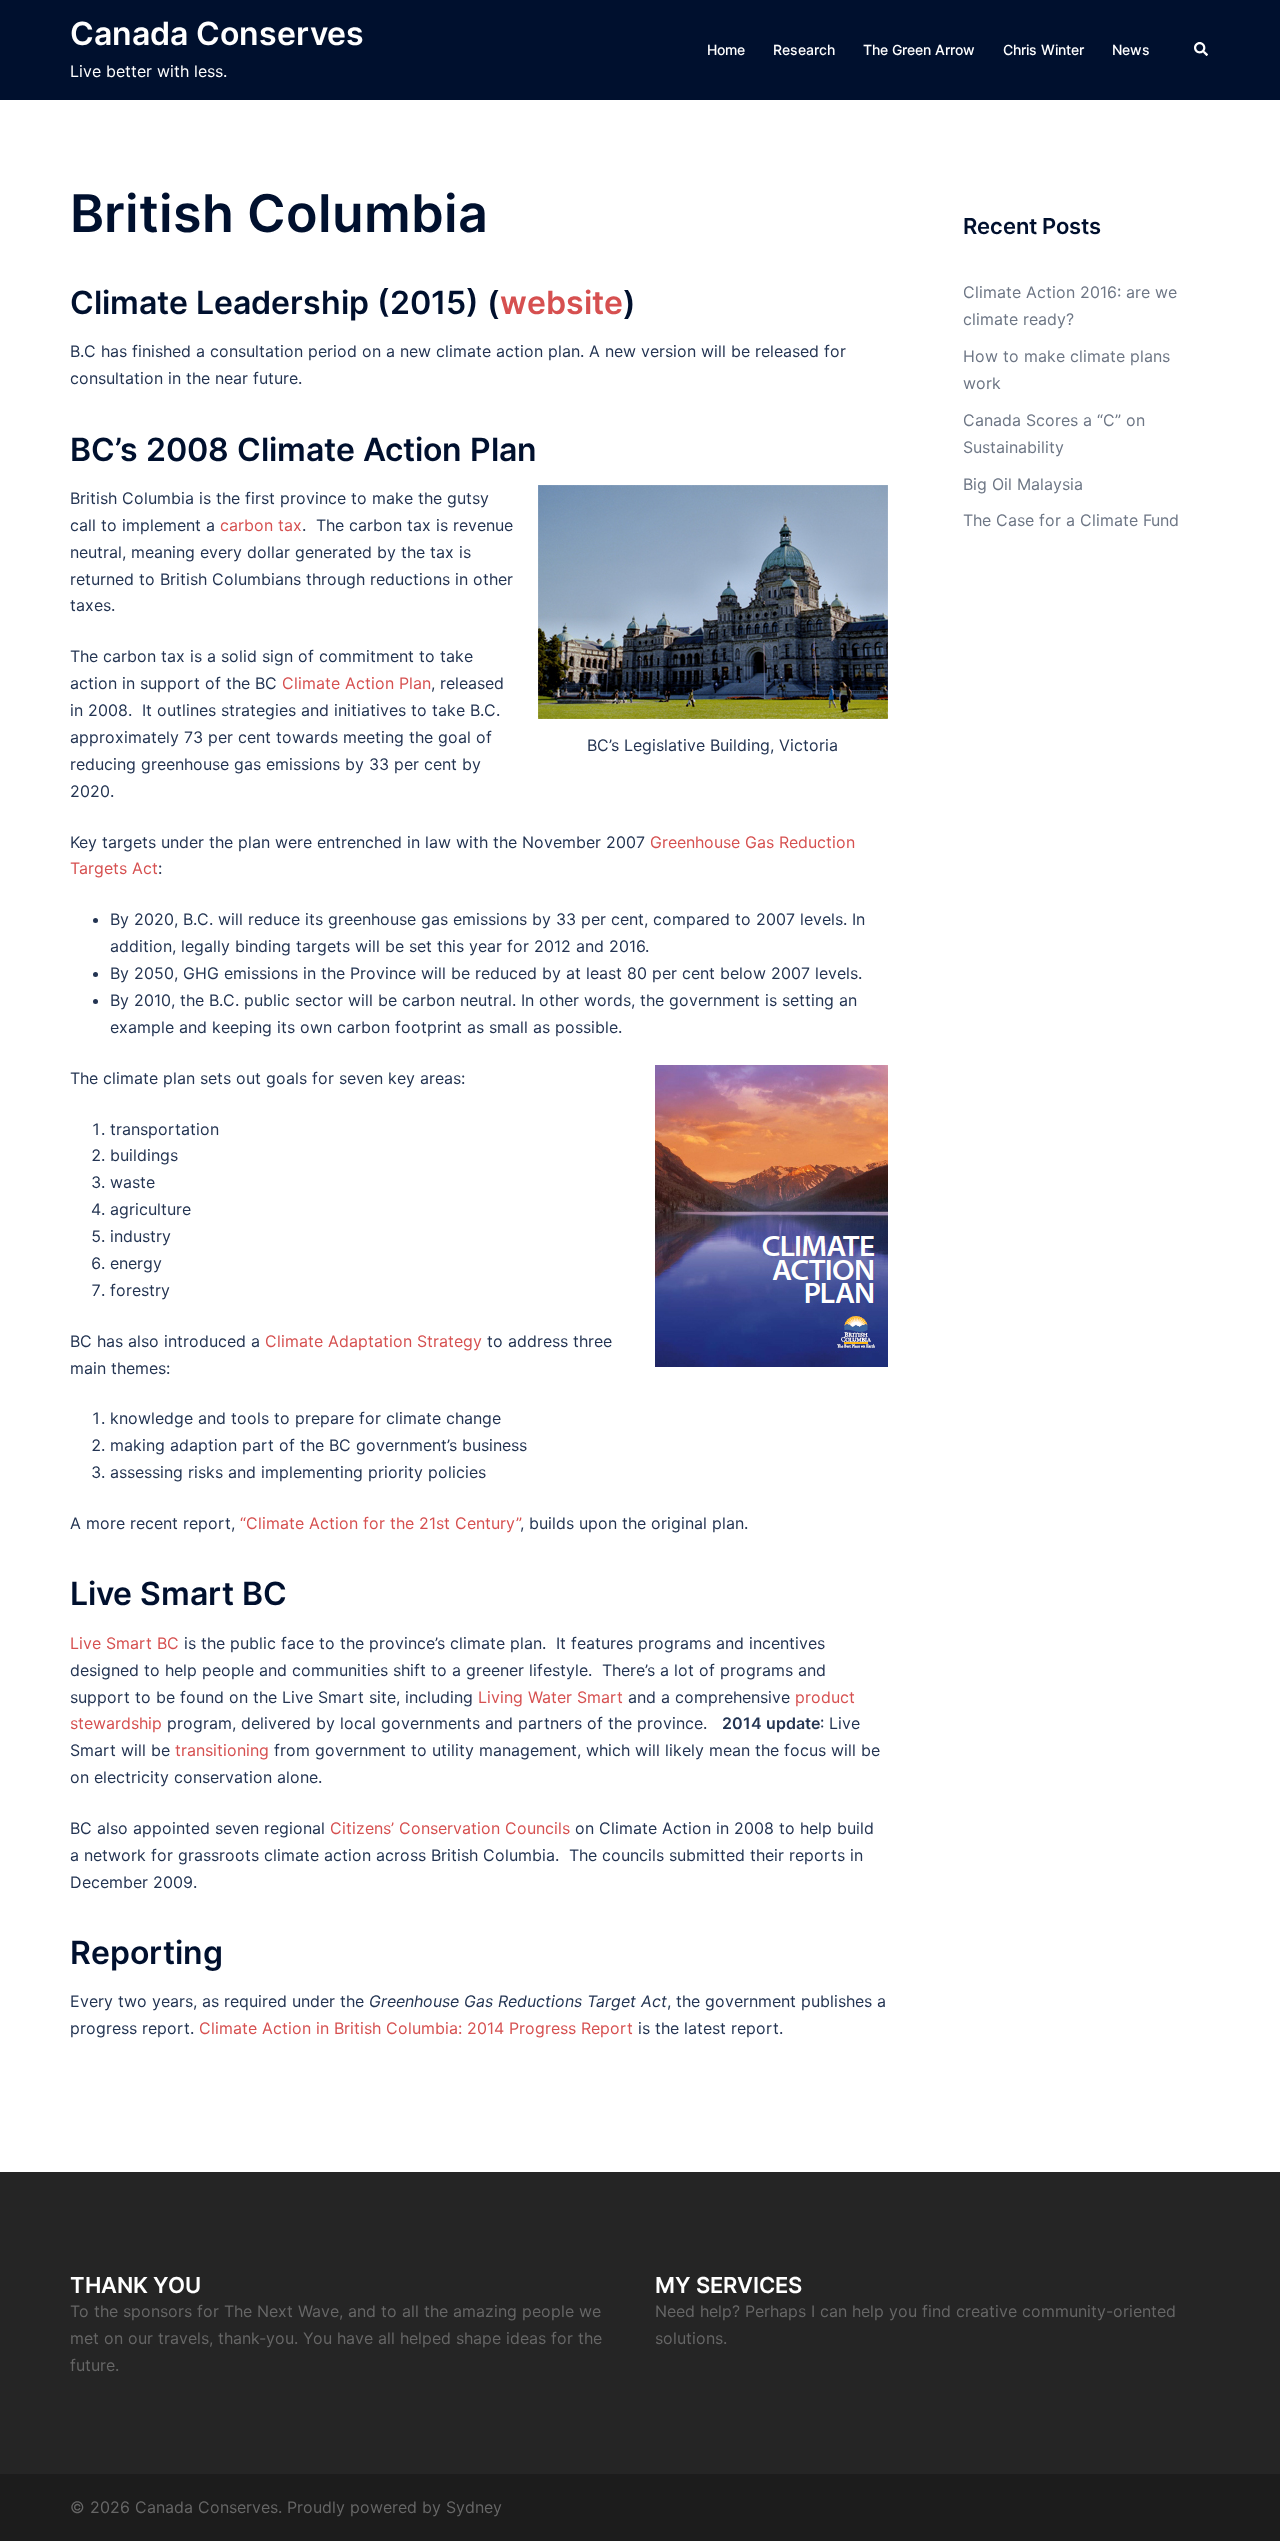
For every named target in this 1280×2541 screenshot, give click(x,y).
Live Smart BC (124, 1643)
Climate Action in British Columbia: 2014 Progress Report (416, 2028)
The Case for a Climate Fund (1071, 520)
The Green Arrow (919, 49)
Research (804, 49)
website (561, 302)
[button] (1202, 50)
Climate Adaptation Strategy (373, 1341)
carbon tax (261, 525)
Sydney (474, 2507)
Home (726, 49)
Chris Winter (1043, 49)
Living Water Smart (550, 1697)
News (1131, 49)
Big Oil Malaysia (1023, 484)
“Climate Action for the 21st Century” (380, 1523)
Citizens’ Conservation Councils (450, 1828)
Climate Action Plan (356, 683)
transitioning (222, 1750)
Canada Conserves (217, 33)
